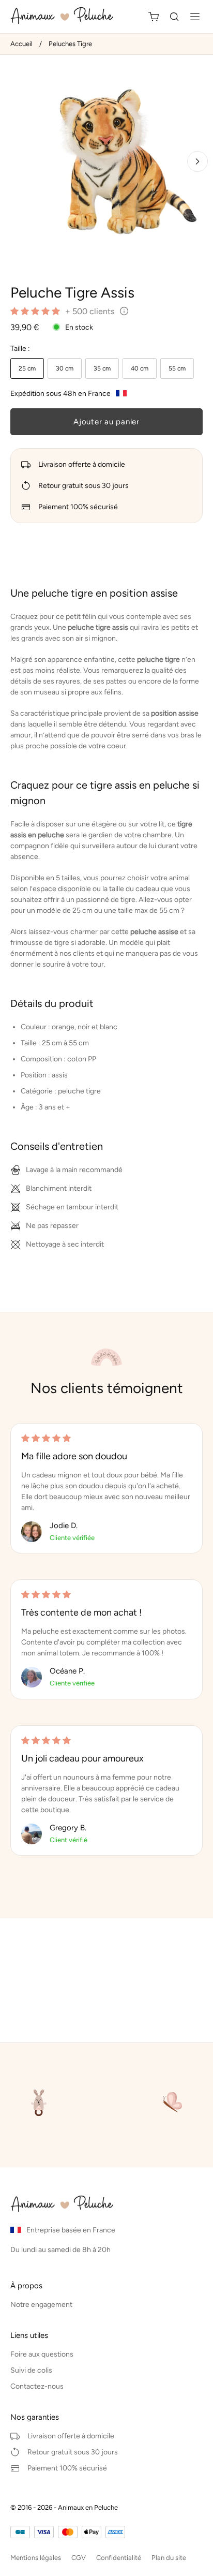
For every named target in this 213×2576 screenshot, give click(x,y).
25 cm (27, 368)
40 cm (140, 368)
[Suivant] (197, 161)
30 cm (65, 368)
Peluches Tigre (70, 44)
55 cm (177, 368)
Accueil (21, 44)
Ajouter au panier (106, 422)
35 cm (102, 368)
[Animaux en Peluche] (65, 17)
